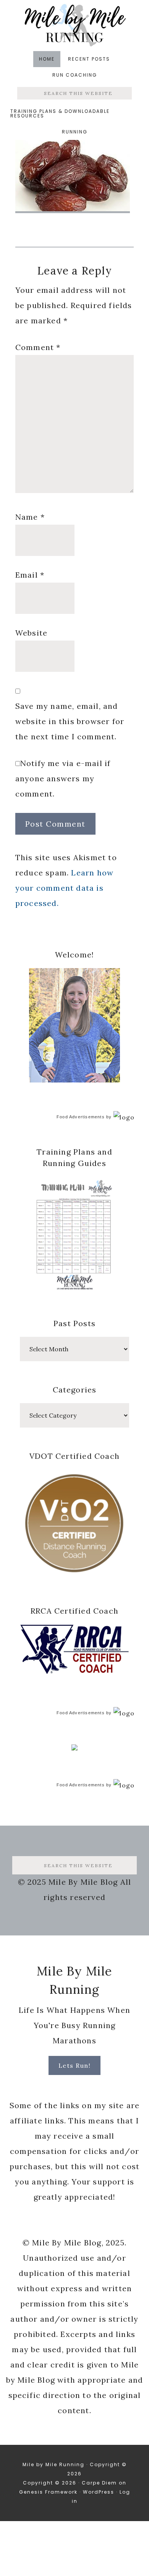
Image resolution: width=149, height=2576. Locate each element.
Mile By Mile (74, 25)
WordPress (99, 2492)
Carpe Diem (99, 2483)
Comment (38, 347)
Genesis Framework (48, 2492)
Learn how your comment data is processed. (64, 888)
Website (31, 633)
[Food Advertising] (74, 1748)
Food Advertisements (81, 1117)
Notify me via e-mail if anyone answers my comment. (63, 778)
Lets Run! (75, 2065)
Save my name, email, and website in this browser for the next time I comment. (70, 721)
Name (30, 517)
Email (30, 575)
